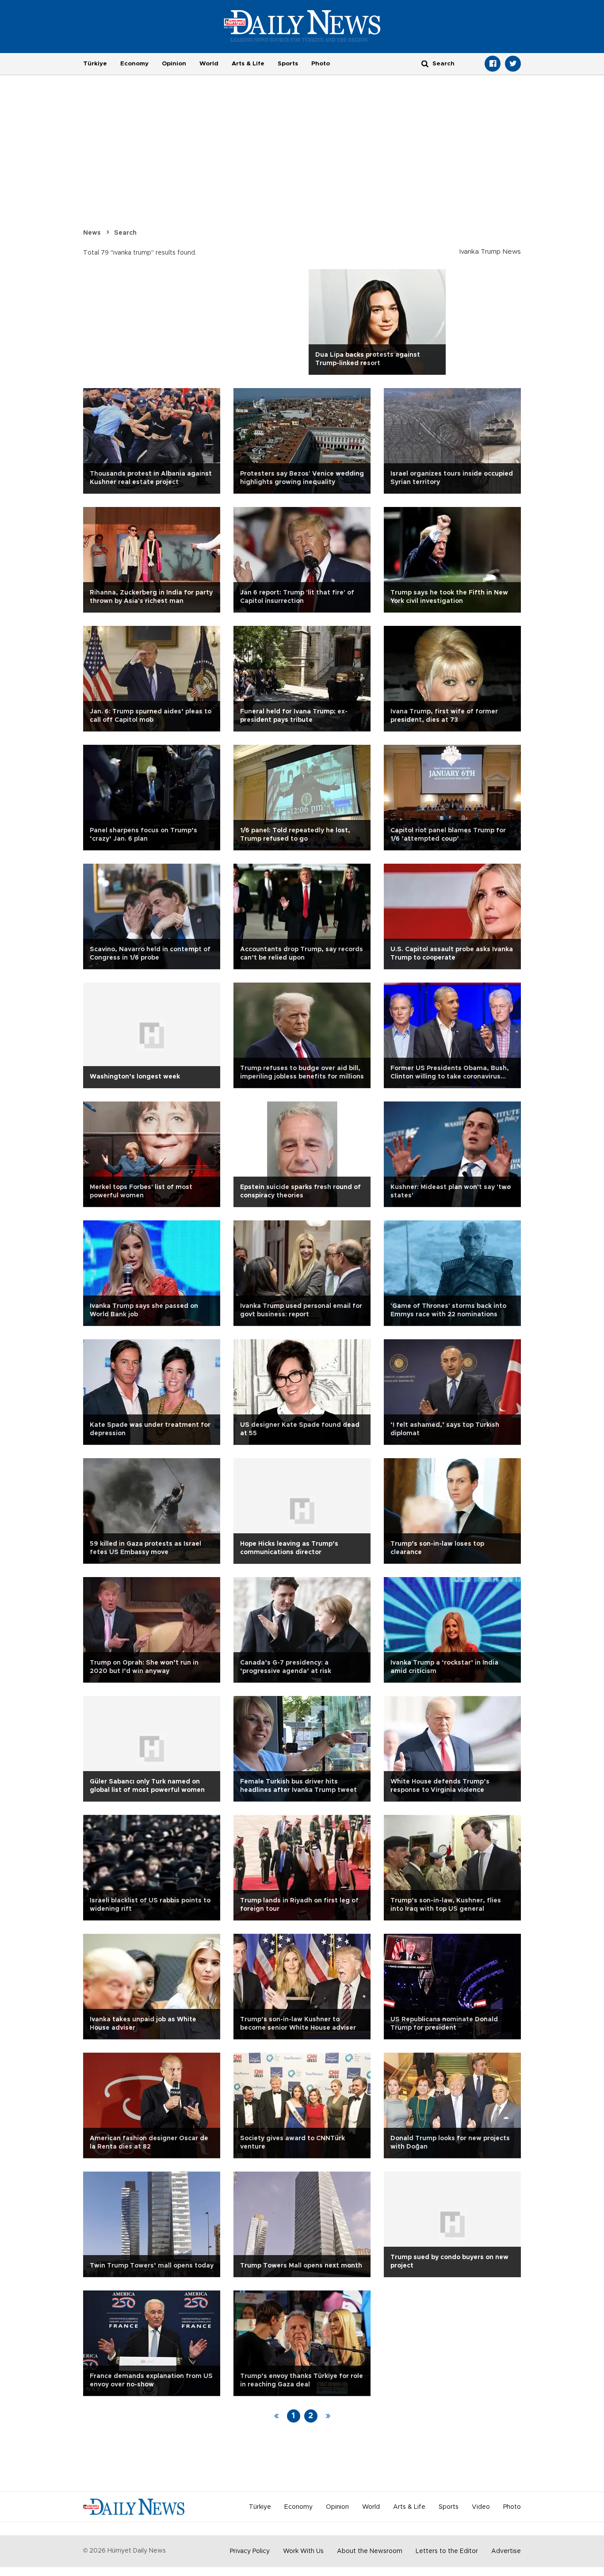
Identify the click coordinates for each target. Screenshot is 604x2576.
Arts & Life (248, 64)
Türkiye (95, 64)
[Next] (328, 2416)
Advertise (506, 2551)
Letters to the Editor (447, 2551)
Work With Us (303, 2551)
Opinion (174, 64)
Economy (134, 64)
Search (125, 233)
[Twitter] (513, 64)
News (92, 233)
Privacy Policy (250, 2551)
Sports (288, 64)
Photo (321, 64)
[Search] (425, 63)
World (209, 64)
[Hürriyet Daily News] (302, 26)
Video (481, 2507)
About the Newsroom (370, 2551)
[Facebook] (493, 64)
